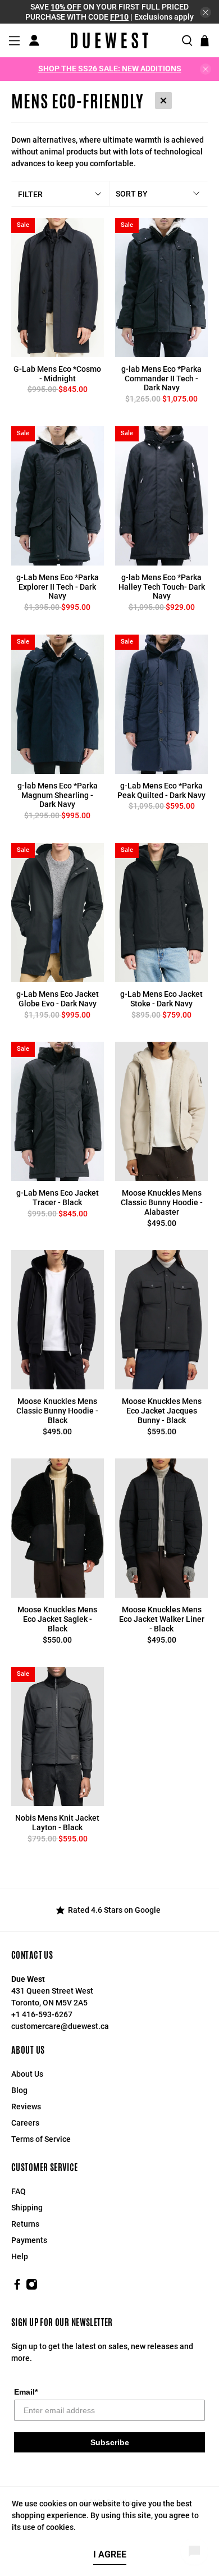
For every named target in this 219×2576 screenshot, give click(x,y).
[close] (206, 12)
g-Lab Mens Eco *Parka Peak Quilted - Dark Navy (161, 790)
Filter (30, 194)
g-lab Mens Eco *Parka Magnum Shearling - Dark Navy (58, 795)
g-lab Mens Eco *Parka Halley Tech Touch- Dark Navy (162, 587)
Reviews (26, 2107)
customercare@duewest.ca (60, 2026)
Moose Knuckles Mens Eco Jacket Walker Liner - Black (162, 1619)
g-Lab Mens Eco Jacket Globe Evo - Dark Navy (58, 999)
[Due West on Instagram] (32, 2287)
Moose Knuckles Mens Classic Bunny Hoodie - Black (57, 1411)
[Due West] (109, 40)
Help (20, 2256)
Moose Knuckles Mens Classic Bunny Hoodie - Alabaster (162, 1202)
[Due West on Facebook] (17, 2287)
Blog (19, 2090)
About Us (27, 2074)
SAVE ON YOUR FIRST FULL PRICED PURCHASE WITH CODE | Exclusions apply (109, 12)
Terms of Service (41, 2139)
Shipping (27, 2208)
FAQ (19, 2191)
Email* (26, 2392)
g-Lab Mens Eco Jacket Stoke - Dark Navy (161, 999)
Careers (25, 2123)
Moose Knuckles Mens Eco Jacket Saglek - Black (57, 1619)
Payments (29, 2240)
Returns (25, 2224)
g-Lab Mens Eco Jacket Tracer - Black (58, 1198)
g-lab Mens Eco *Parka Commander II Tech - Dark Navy (161, 379)
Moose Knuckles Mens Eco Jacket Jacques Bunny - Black (162, 1411)
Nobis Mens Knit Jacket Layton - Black (57, 1823)
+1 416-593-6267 (42, 2014)
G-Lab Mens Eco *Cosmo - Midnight (57, 374)
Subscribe (110, 2442)
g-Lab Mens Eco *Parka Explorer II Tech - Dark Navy (58, 587)
